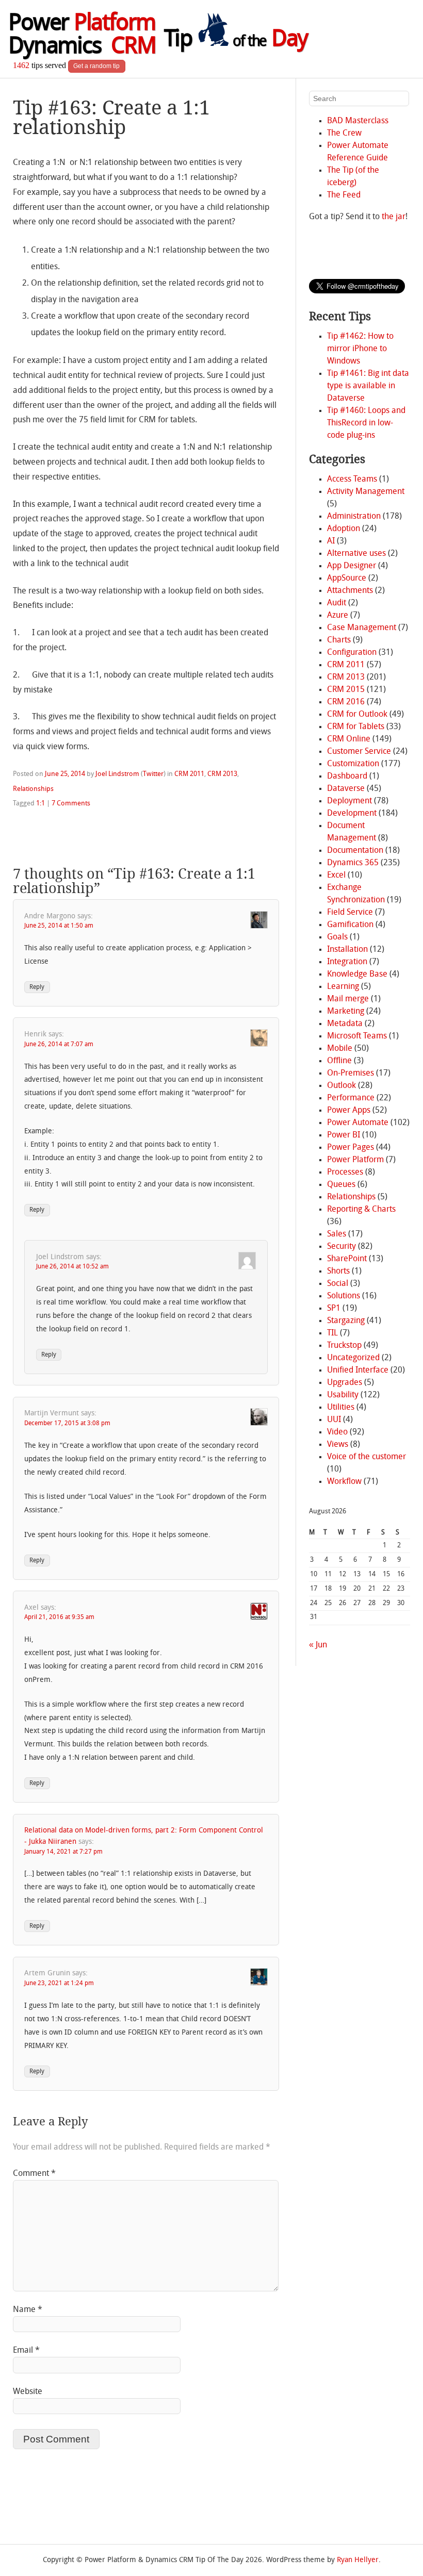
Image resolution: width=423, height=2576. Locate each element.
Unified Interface (358, 1370)
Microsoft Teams (357, 1036)
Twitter (153, 774)
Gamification (350, 925)
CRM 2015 (346, 690)
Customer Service (359, 752)
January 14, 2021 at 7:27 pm (63, 1852)
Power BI (344, 1135)
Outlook (341, 1086)
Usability (343, 1395)
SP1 (334, 1309)
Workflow (344, 1482)
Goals (337, 937)
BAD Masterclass (358, 121)
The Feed (344, 195)
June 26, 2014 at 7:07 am (59, 1045)
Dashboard (347, 777)
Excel (336, 876)
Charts (339, 640)
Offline (339, 1061)
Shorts (338, 1272)
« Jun (318, 1645)
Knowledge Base (357, 975)
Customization (353, 764)
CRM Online (349, 739)
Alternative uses (356, 554)
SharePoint (347, 1259)
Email (26, 2351)
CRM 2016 (346, 702)
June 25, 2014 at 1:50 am (59, 926)
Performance (351, 1098)
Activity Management (366, 492)
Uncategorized (353, 1358)
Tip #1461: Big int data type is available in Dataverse (368, 386)
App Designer (352, 566)
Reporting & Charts (361, 1210)
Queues (341, 1185)
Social (338, 1284)
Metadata (345, 1024)
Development (352, 814)
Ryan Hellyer (358, 2560)
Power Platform (355, 1160)
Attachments (350, 591)
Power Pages (351, 1148)
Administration (354, 517)
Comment (34, 2174)
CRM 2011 (189, 774)
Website (28, 2392)
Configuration (352, 653)
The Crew (344, 134)
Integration (347, 962)
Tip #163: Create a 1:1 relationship (111, 117)
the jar (394, 217)
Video (337, 1432)
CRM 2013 (222, 774)
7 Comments (71, 804)
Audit (337, 603)
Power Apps (349, 1111)
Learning (343, 987)
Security (341, 1247)
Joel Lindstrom (117, 774)
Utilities (341, 1408)
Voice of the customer (367, 1457)
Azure (338, 616)
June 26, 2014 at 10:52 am (72, 1267)
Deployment (349, 801)
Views (338, 1445)
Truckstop (344, 1346)
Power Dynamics (82, 36)
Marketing (346, 1012)
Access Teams (352, 480)
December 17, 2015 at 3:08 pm (67, 1424)
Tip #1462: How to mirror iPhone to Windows (360, 349)
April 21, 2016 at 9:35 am (59, 1617)
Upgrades (345, 1383)
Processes (345, 1173)
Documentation (355, 851)
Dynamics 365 (353, 863)
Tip (236, 40)
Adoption (344, 529)
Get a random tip (96, 66)
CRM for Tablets (356, 727)
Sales (337, 1234)
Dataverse (346, 789)
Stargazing (346, 1321)
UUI (334, 1420)
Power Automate (358, 1123)
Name (28, 2310)
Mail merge (348, 999)
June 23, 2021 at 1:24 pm (59, 1984)
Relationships (33, 789)
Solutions (344, 1296)
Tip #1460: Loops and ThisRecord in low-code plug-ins (366, 423)
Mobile (340, 1049)
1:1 (40, 804)
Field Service (350, 913)
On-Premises (351, 1074)
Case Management (362, 628)
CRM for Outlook (357, 715)
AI (331, 541)
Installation (347, 950)
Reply (37, 987)
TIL (332, 1333)
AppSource (347, 579)
